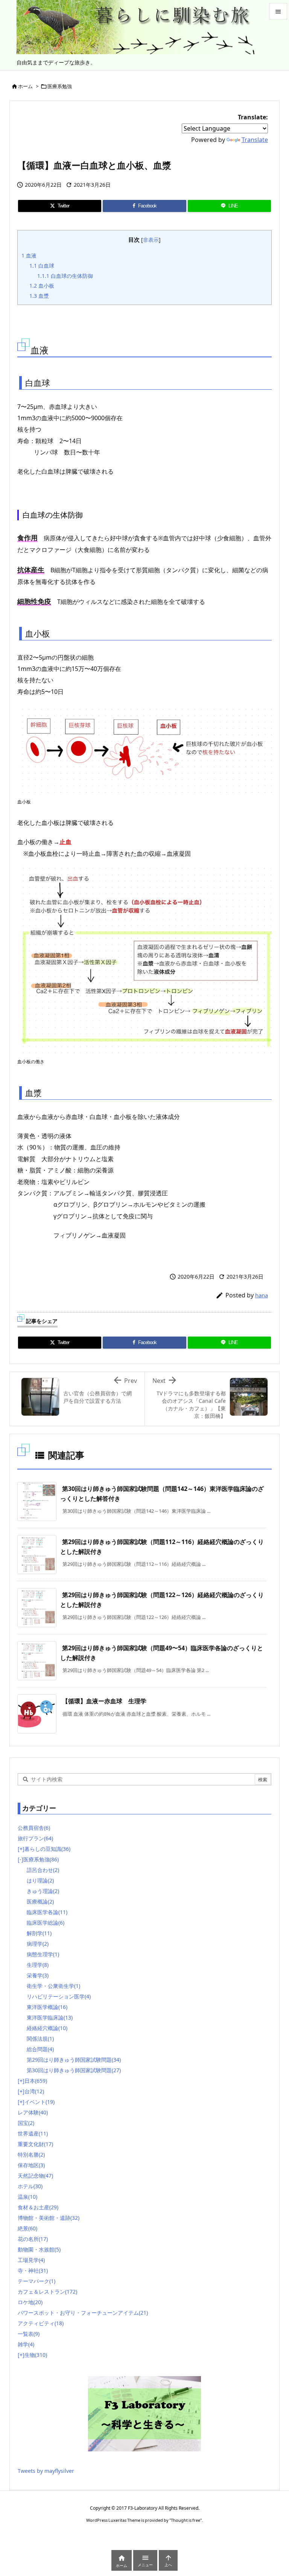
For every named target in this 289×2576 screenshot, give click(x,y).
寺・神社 (33, 2270)
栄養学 (38, 1975)
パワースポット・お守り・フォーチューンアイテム (83, 2313)
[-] (21, 1859)
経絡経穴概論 (47, 2028)
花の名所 (33, 2239)
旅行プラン (35, 1838)
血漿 (39, 296)
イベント (40, 2102)
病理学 (38, 1944)
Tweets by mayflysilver (46, 2471)
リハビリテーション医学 (59, 1996)
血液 (29, 255)
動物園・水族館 (39, 2249)
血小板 (42, 286)
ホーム (25, 86)
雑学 (26, 2344)
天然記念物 (35, 2176)
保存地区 (31, 2165)
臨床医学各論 (47, 1912)
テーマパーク (37, 2281)
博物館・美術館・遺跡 (49, 2218)
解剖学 (39, 1933)
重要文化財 (35, 2144)
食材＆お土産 (38, 2207)
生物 (36, 2355)
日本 (36, 2081)
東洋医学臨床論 (50, 2017)
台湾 (34, 2091)
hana (262, 1295)
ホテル (30, 2186)
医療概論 (40, 1902)
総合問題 (40, 2049)
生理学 (38, 1965)
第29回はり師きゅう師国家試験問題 (74, 2060)
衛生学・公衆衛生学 (53, 1986)
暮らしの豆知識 (47, 1849)
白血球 (42, 266)
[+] (21, 1849)
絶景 (27, 2228)
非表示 (151, 240)
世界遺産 (33, 2133)
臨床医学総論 (46, 1923)
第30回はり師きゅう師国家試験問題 (74, 2070)
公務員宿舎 (34, 1828)
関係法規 (40, 2039)
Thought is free (186, 2520)
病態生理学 (43, 1954)
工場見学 (31, 2260)
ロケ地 (30, 2302)
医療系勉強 (60, 86)
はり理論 (40, 1880)
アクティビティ (41, 2323)
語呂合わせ (43, 1870)
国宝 (26, 2123)
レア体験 (33, 2112)
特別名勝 (31, 2155)
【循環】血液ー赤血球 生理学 (104, 1701)
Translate (255, 140)
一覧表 (29, 2334)
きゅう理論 (43, 1891)
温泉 (27, 2197)
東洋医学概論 (47, 2007)
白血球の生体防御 (65, 276)
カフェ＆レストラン (47, 2292)
